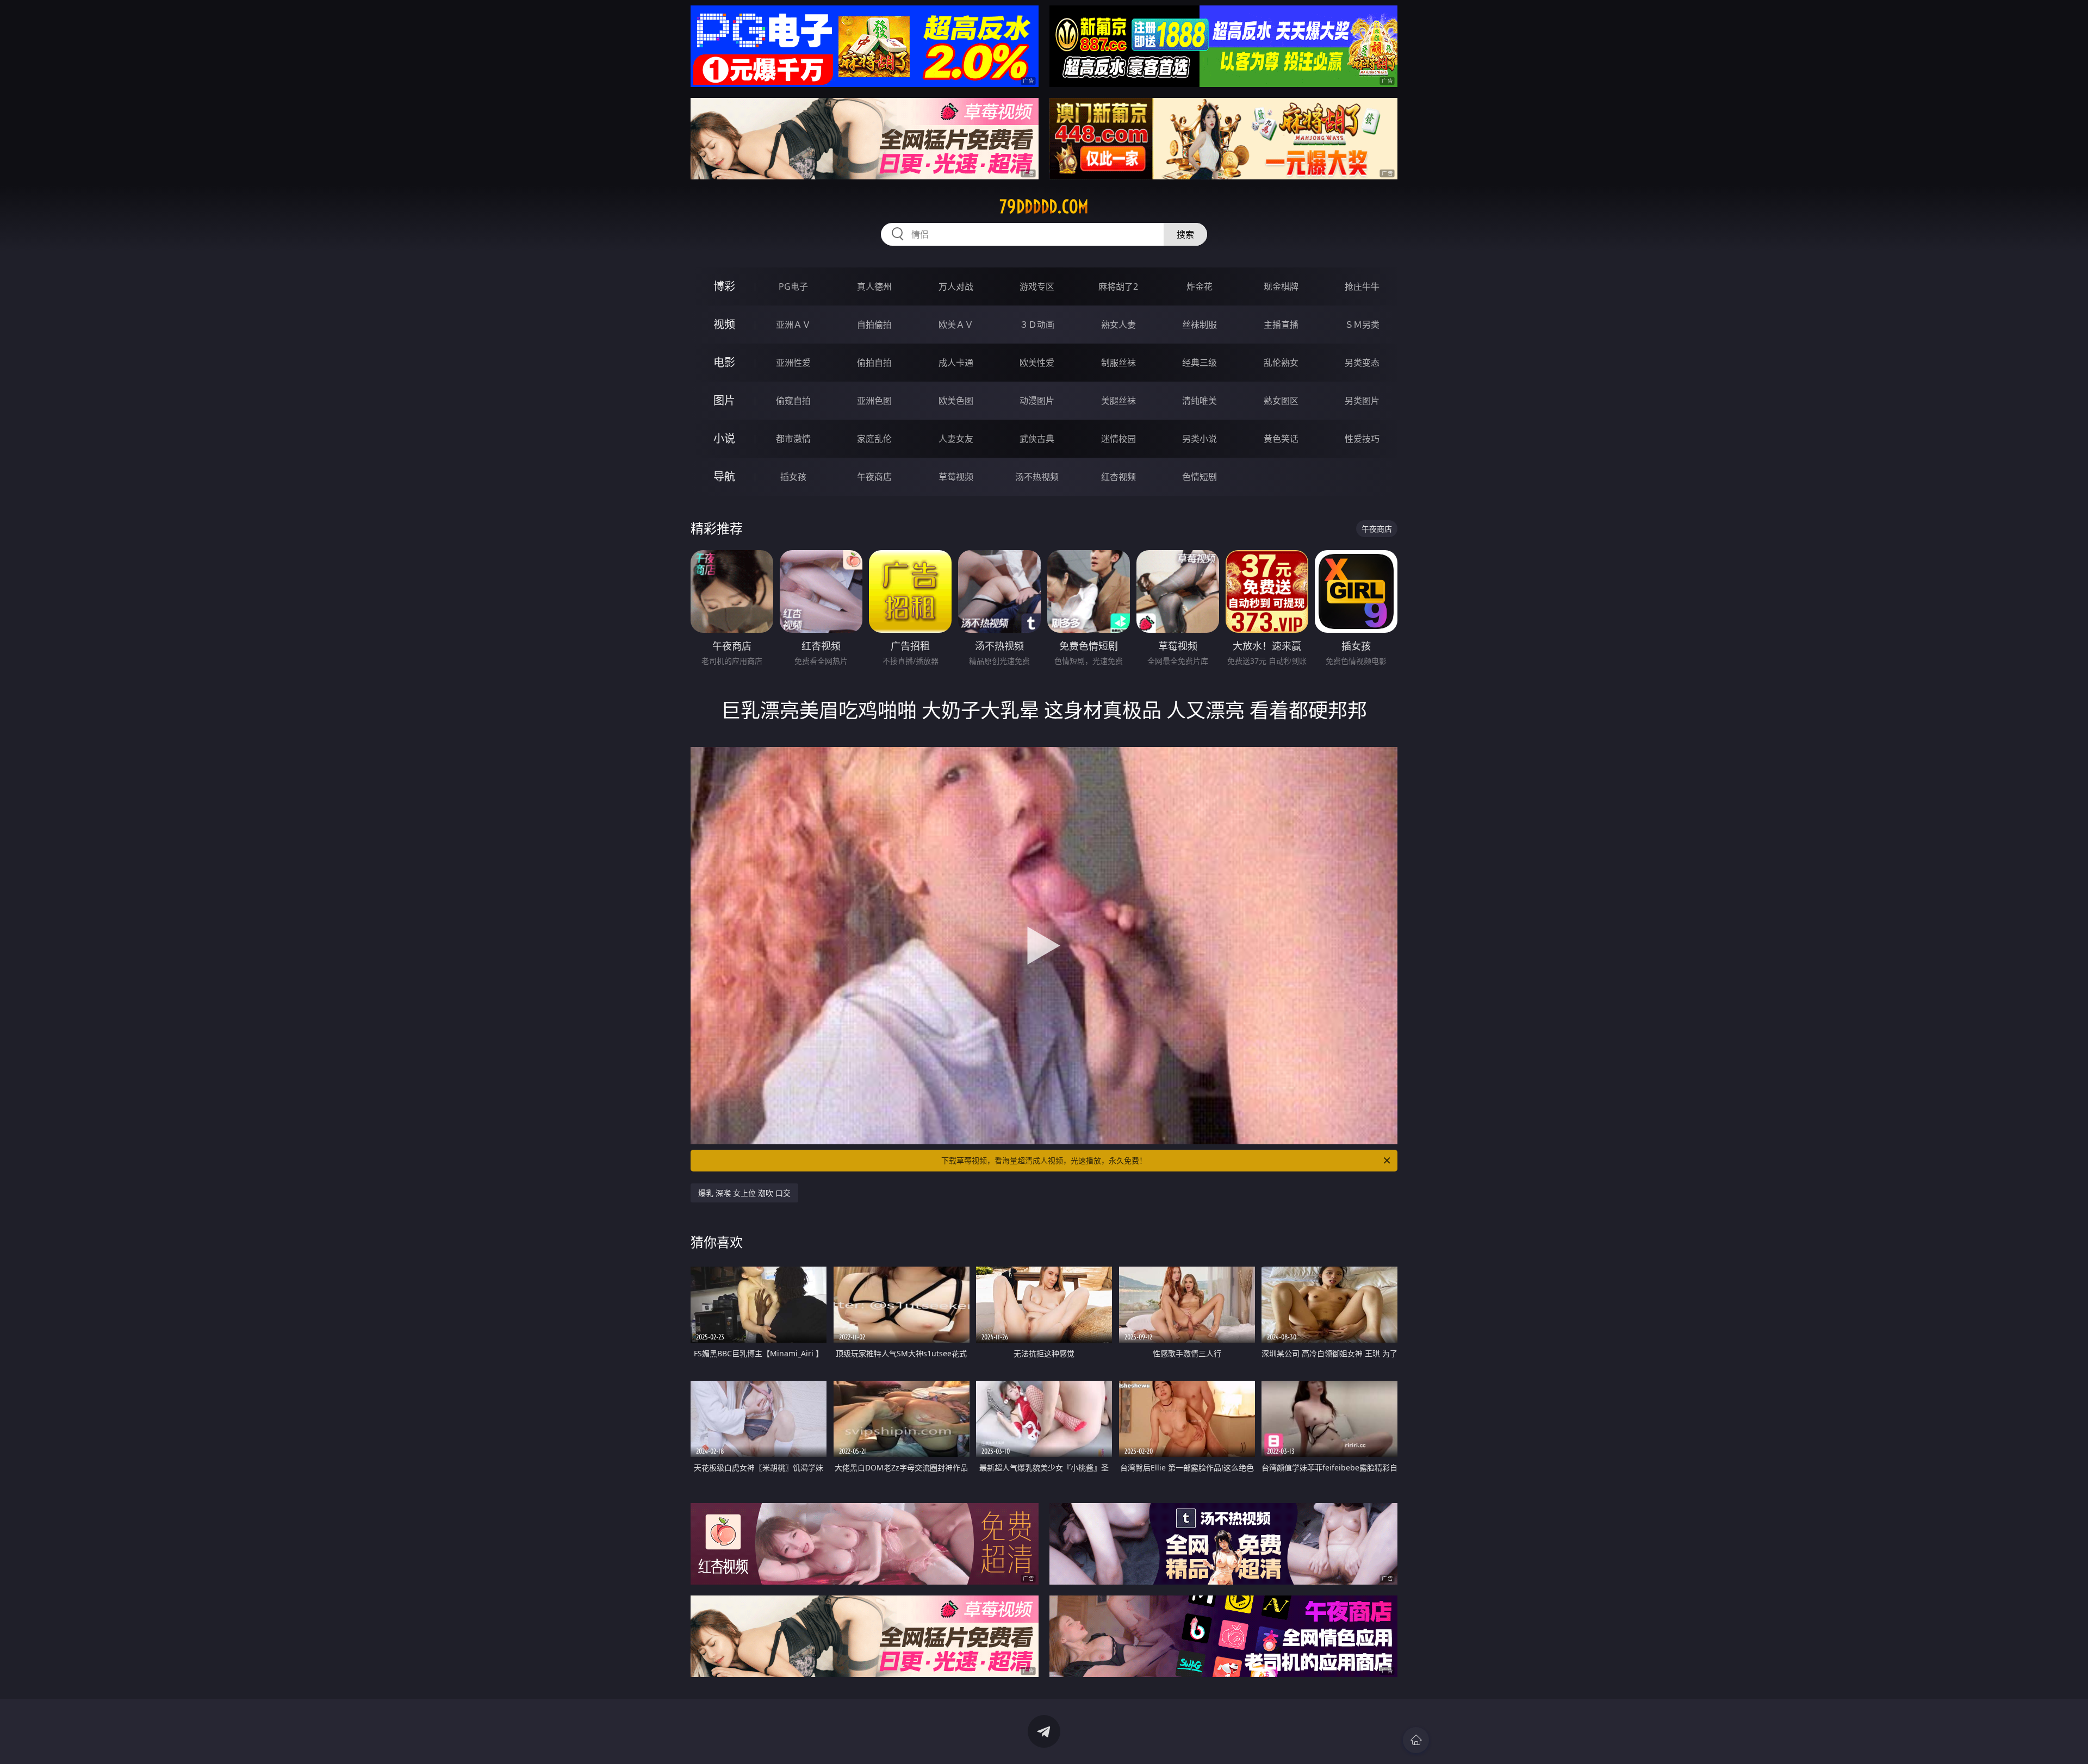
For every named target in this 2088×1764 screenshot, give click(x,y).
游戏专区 (1037, 286)
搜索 (1185, 234)
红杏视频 (1118, 477)
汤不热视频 (1037, 477)
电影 (724, 362)
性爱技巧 (1362, 439)
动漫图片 (1037, 401)
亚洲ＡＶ (793, 325)
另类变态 (1362, 363)
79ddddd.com (1044, 207)
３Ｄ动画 (1037, 325)
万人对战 (956, 286)
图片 (724, 400)
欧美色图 (956, 401)
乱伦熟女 (1281, 363)
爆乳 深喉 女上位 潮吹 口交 (744, 1193)
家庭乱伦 (874, 439)
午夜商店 (874, 477)
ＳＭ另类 (1362, 325)
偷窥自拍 (793, 401)
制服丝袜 (1118, 363)
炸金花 (1200, 286)
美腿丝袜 (1118, 401)
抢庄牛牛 (1362, 286)
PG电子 (793, 286)
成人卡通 (956, 363)
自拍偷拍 (874, 325)
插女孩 (793, 477)
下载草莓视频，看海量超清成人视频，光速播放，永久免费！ (1044, 1160)
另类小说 (1200, 439)
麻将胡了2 (1118, 286)
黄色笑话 (1281, 439)
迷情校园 (1118, 439)
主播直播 (1281, 325)
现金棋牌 (1281, 286)
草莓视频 (956, 477)
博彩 (724, 286)
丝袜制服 (1200, 325)
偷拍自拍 (874, 363)
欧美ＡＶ (956, 325)
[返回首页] (1416, 1740)
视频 (724, 324)
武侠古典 (1037, 439)
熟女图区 (1281, 401)
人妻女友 (956, 439)
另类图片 (1362, 401)
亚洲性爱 (793, 363)
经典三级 (1200, 363)
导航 (724, 476)
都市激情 (793, 439)
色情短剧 (1200, 477)
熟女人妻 (1118, 325)
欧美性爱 (1037, 363)
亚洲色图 (874, 401)
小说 (724, 438)
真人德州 (874, 286)
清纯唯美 (1200, 401)
